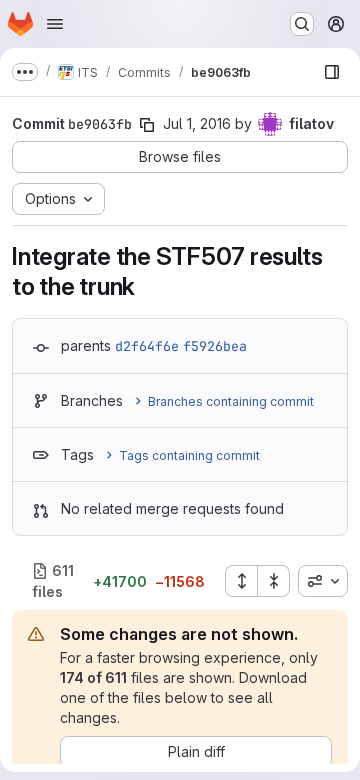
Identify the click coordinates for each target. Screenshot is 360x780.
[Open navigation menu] (55, 24)
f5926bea (215, 346)
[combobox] (323, 581)
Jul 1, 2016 (197, 123)
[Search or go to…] (302, 24)
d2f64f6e (147, 346)
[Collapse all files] (274, 581)
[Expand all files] (241, 581)
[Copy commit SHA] (147, 125)
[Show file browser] (332, 72)
